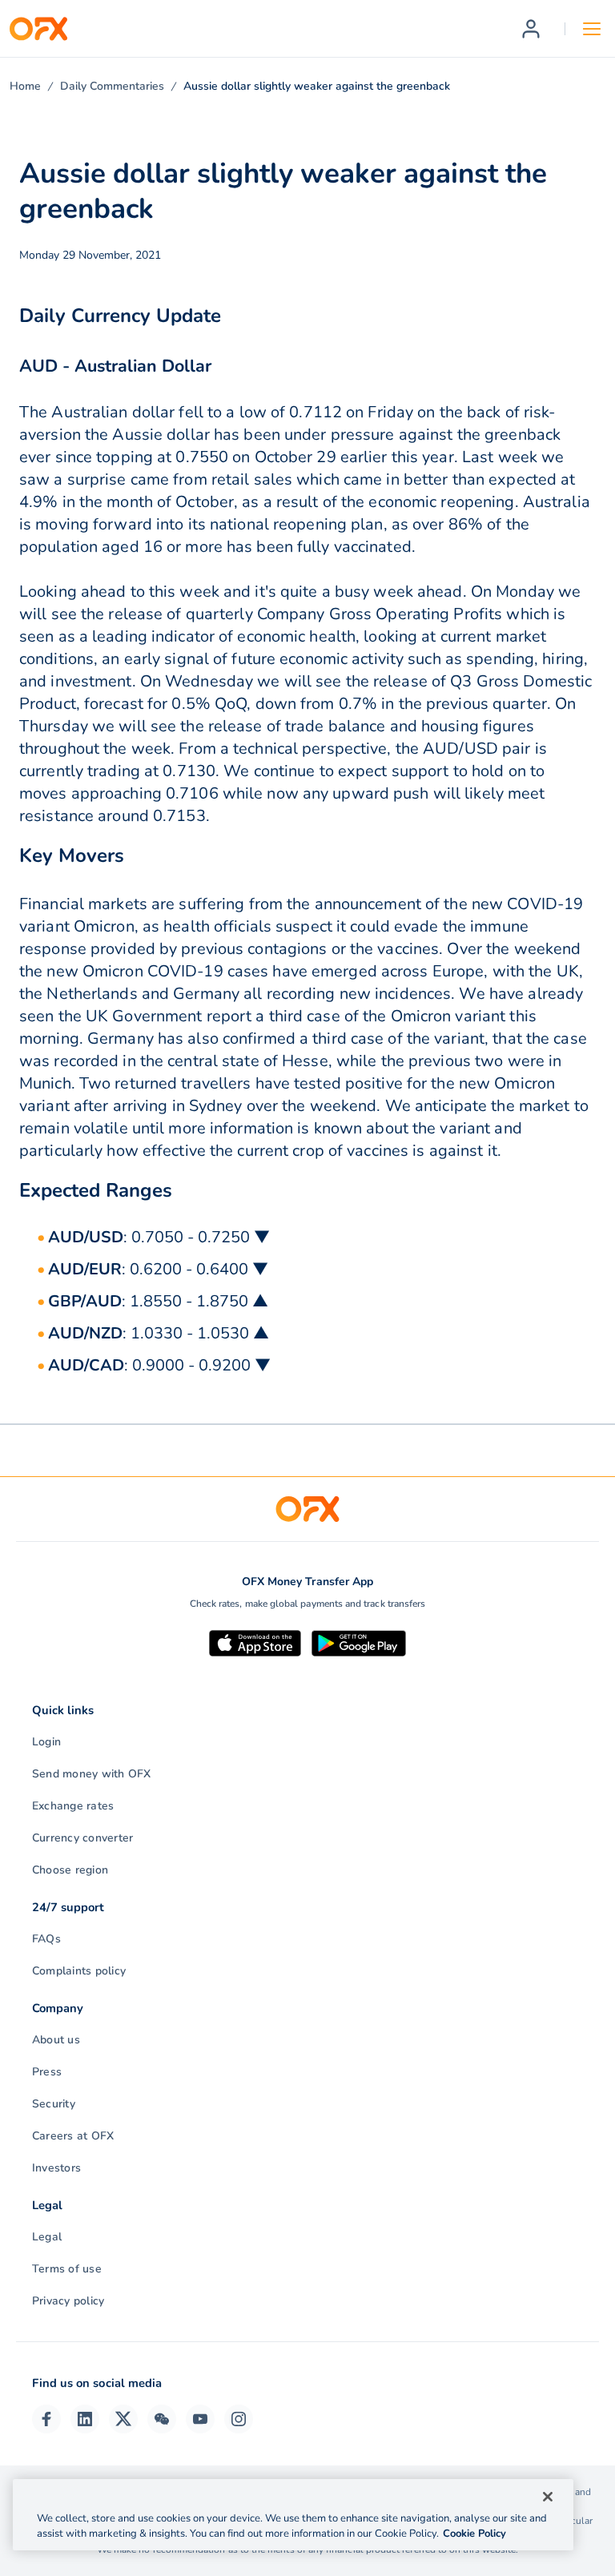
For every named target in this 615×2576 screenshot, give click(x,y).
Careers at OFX (73, 2136)
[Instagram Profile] (239, 2419)
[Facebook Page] (46, 2419)
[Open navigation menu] (592, 29)
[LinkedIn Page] (85, 2419)
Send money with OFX (92, 1774)
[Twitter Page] (123, 2419)
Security (54, 2104)
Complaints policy (79, 1971)
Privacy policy (68, 2301)
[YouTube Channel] (200, 2419)
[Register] (531, 29)
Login (46, 1742)
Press (47, 2072)
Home (25, 86)
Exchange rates (73, 1806)
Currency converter (82, 1838)
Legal (47, 2237)
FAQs (46, 1939)
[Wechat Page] (162, 2419)
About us (56, 2040)
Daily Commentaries (112, 86)
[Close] (548, 2497)
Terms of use (67, 2269)
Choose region (70, 1870)
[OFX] (38, 29)
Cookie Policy (474, 2534)
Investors (56, 2168)
